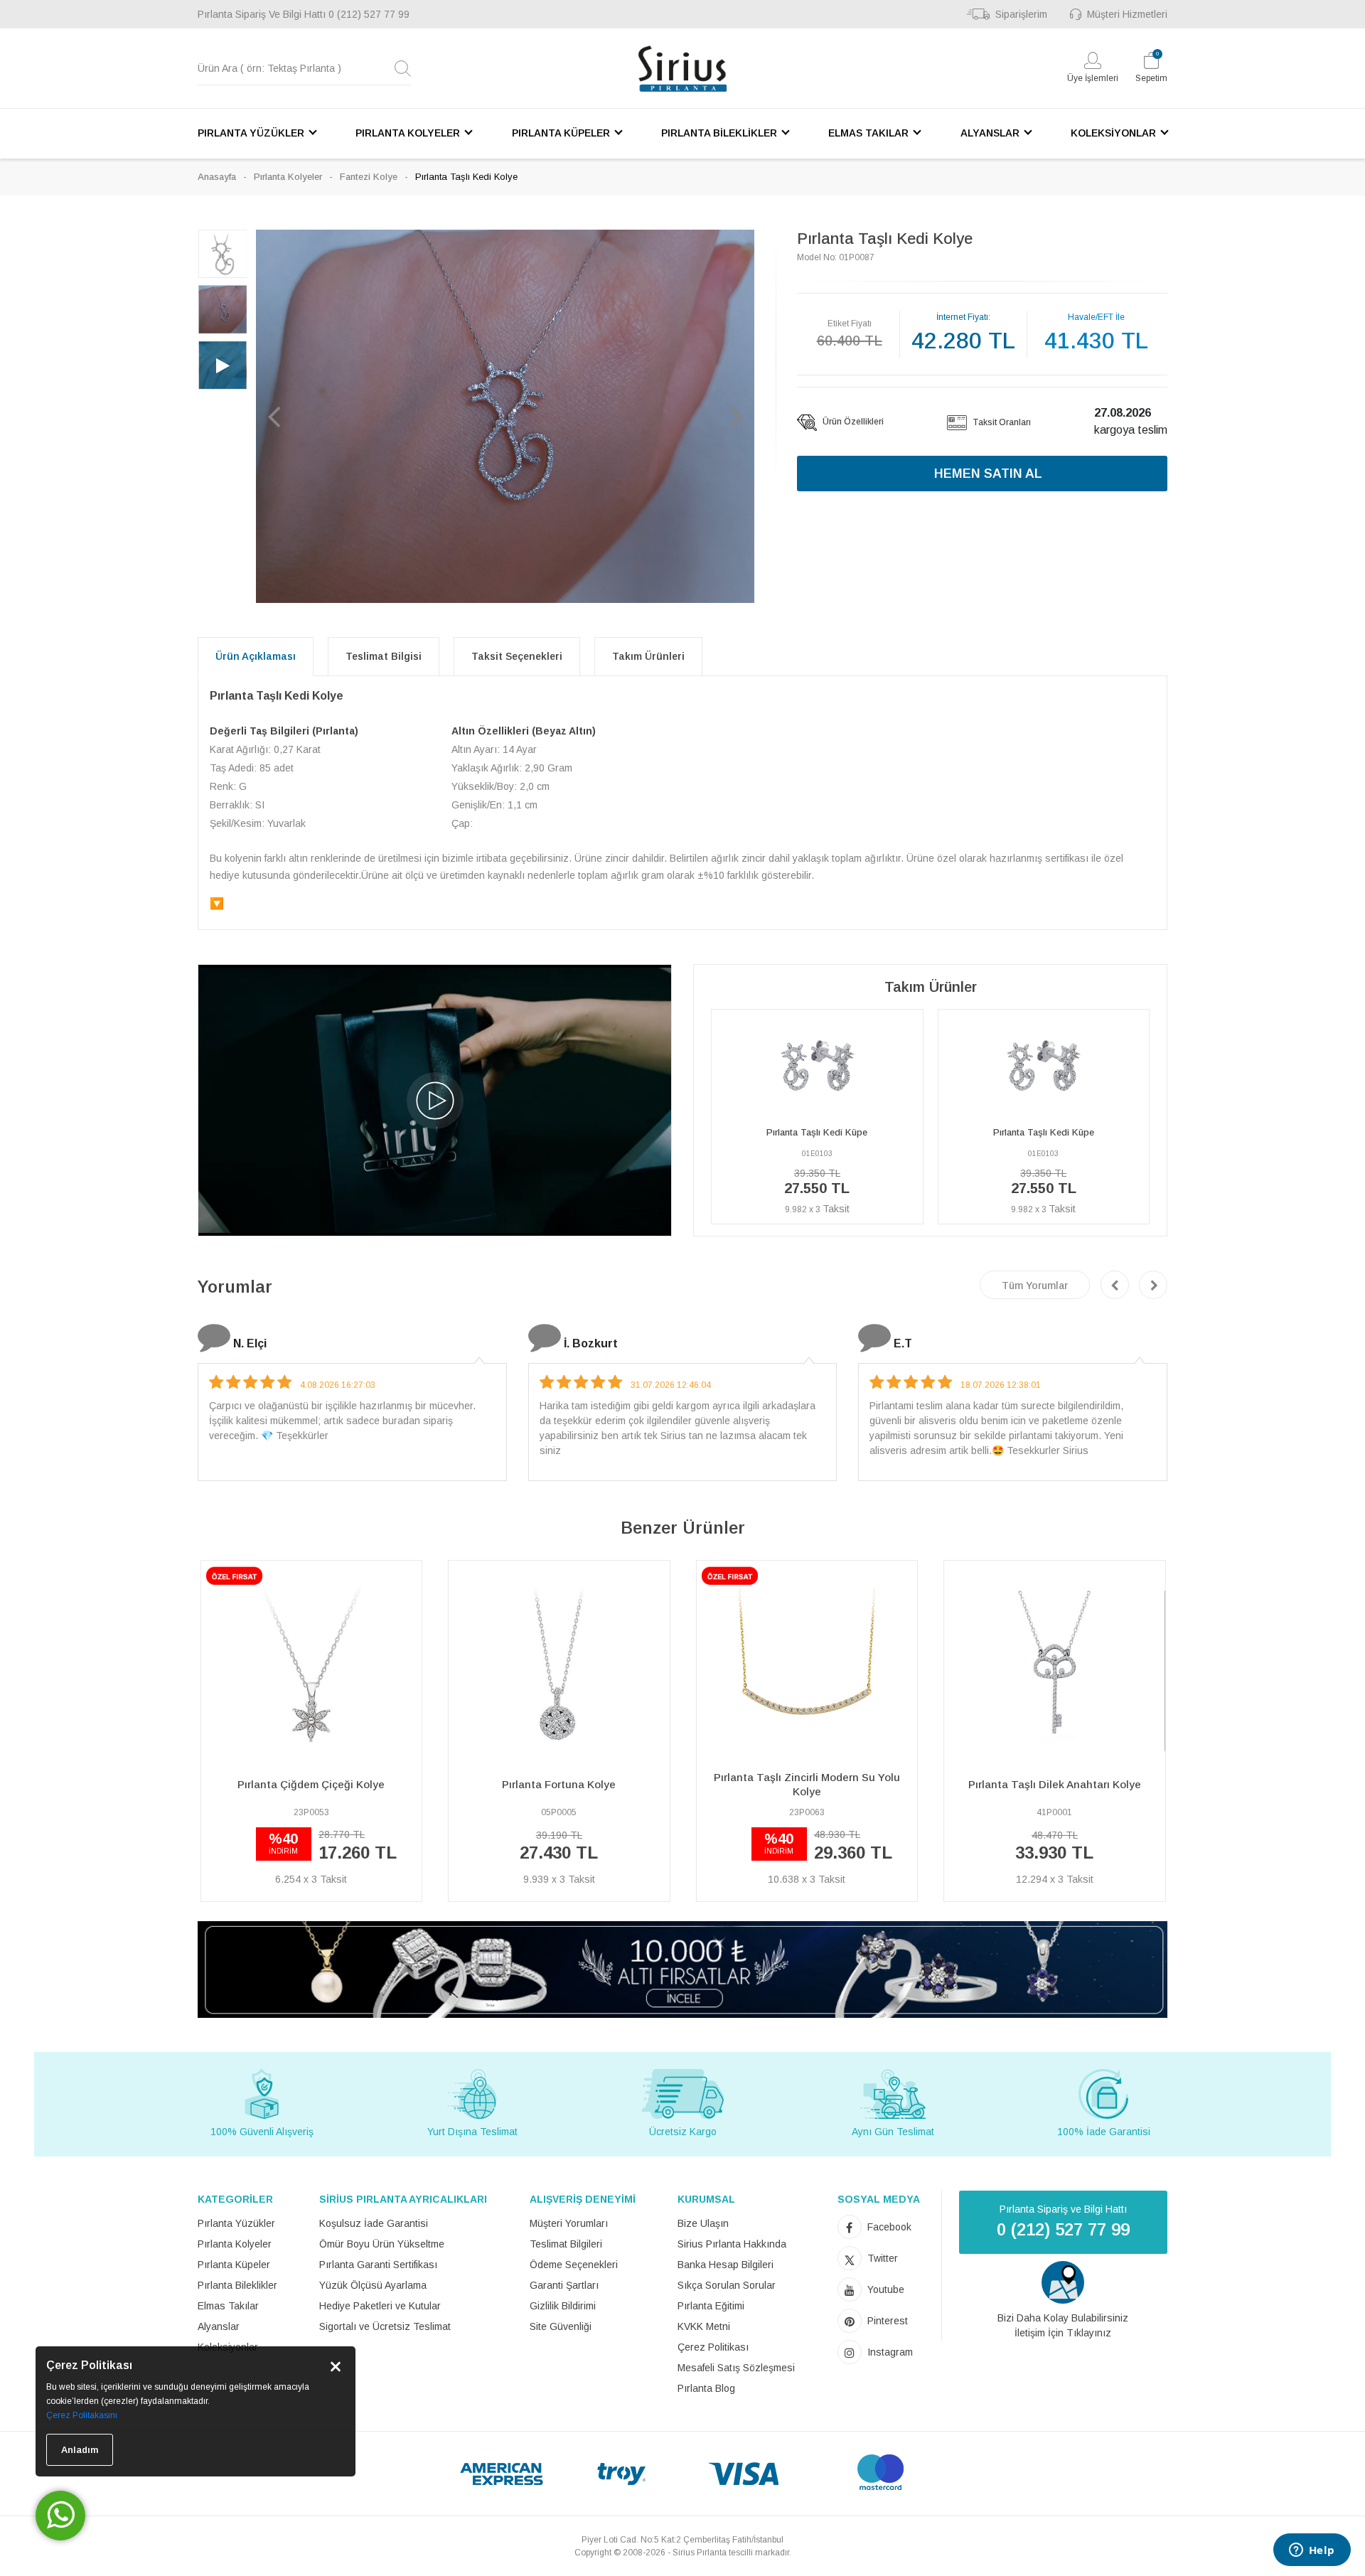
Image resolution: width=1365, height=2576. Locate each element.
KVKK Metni (704, 2326)
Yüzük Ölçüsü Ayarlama (373, 2285)
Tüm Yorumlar (1035, 1286)
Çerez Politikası (713, 2347)
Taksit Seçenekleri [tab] (517, 656)
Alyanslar (219, 2326)
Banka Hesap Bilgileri (726, 2265)
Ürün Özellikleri (852, 422)
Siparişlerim (1021, 14)
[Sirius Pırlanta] (682, 69)
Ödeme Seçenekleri (574, 2265)
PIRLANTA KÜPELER (561, 133)
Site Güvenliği (561, 2326)
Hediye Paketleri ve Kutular (380, 2306)
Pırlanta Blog (706, 2388)
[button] (274, 416)
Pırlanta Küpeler (234, 2265)
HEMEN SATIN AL (988, 474)
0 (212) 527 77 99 (369, 14)
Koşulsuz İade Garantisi (374, 2223)
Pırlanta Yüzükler (236, 2223)
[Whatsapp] (60, 2516)
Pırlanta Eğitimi (711, 2306)
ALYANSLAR (990, 133)
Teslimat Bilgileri (566, 2244)
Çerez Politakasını (82, 2415)
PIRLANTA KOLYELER (408, 133)
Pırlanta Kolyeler (288, 177)
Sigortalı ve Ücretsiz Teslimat (385, 2326)
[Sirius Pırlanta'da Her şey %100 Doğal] (682, 1968)
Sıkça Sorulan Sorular (727, 2285)
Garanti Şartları (564, 2285)
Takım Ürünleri (648, 656)
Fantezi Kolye (369, 177)
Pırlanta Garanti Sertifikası (378, 2265)
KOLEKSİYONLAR (1113, 133)
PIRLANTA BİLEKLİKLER (719, 133)
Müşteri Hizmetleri (1127, 14)
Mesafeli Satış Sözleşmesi (736, 2368)
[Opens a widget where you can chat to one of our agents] (1312, 2551)
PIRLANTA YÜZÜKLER (251, 133)
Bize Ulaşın (703, 2223)
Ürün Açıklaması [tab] (256, 656)
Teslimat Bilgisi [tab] (384, 656)
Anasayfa (217, 177)
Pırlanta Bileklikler (237, 2285)
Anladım (80, 2450)
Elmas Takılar (228, 2306)
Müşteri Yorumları (569, 2223)
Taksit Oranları (1001, 422)
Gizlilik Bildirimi (563, 2306)
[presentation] (1115, 1285)
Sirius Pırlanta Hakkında (732, 2244)
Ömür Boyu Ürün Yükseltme (382, 2244)
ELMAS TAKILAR (868, 133)
